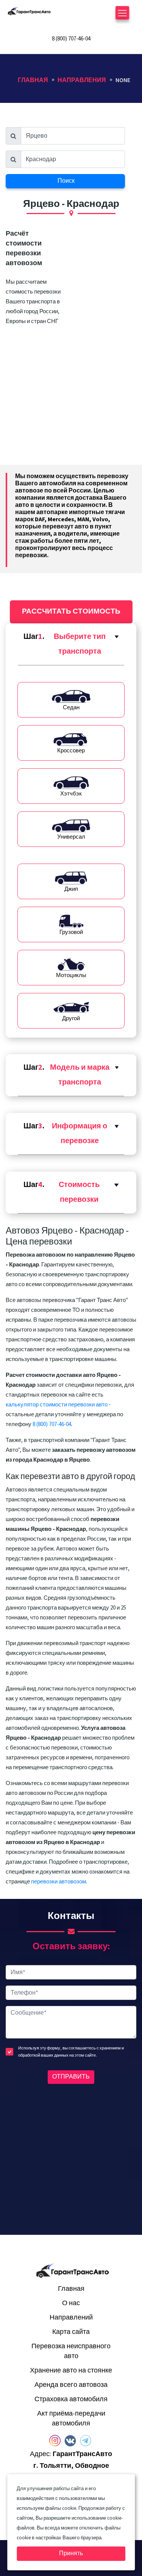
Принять (71, 2553)
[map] (71, 2158)
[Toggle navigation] (122, 16)
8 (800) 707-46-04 (71, 39)
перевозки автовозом (59, 1882)
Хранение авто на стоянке (71, 2370)
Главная (71, 2289)
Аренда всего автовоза (71, 2385)
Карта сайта (71, 2332)
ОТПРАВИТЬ (71, 2077)
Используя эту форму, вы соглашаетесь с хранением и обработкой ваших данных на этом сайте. (71, 2052)
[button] (71, 644)
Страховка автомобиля (71, 2399)
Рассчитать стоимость (71, 611)
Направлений (71, 2317)
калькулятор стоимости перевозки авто (57, 1405)
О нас (71, 2303)
